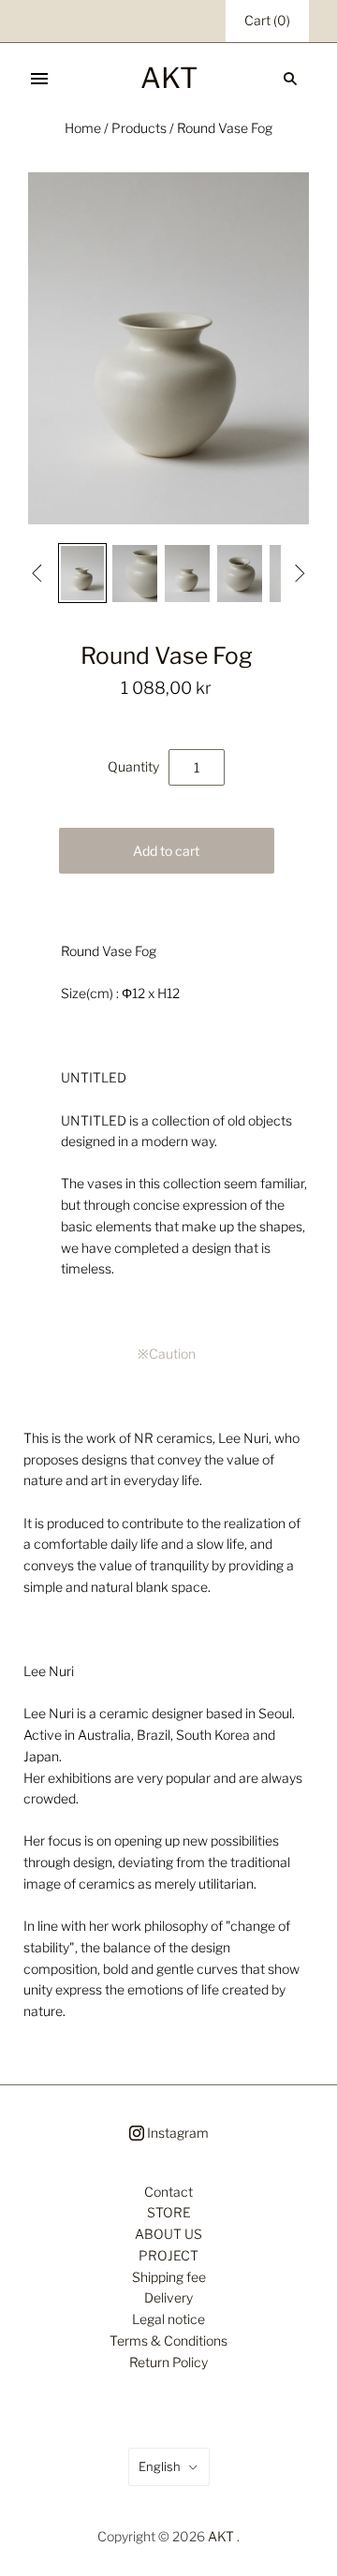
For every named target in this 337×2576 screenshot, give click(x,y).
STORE (169, 2212)
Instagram (176, 2133)
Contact (168, 2192)
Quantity (133, 766)
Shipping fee (169, 2277)
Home (83, 128)
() (267, 20)
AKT (221, 2536)
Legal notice (168, 2319)
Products (139, 128)
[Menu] (39, 79)
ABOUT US (168, 2234)
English (160, 2466)
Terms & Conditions (168, 2340)
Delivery (168, 2297)
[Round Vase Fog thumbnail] (82, 573)
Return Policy (168, 2362)
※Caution (167, 1354)
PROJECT (168, 2255)
